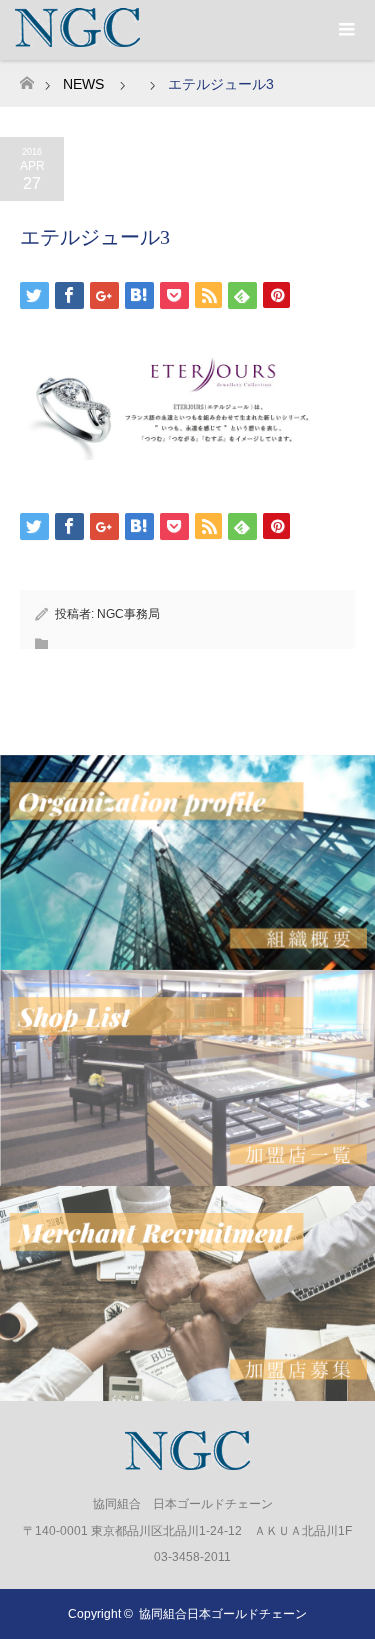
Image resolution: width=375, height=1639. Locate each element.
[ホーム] (26, 77)
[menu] (345, 30)
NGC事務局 (128, 614)
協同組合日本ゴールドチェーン (223, 1614)
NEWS (83, 84)
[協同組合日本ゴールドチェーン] (187, 1461)
